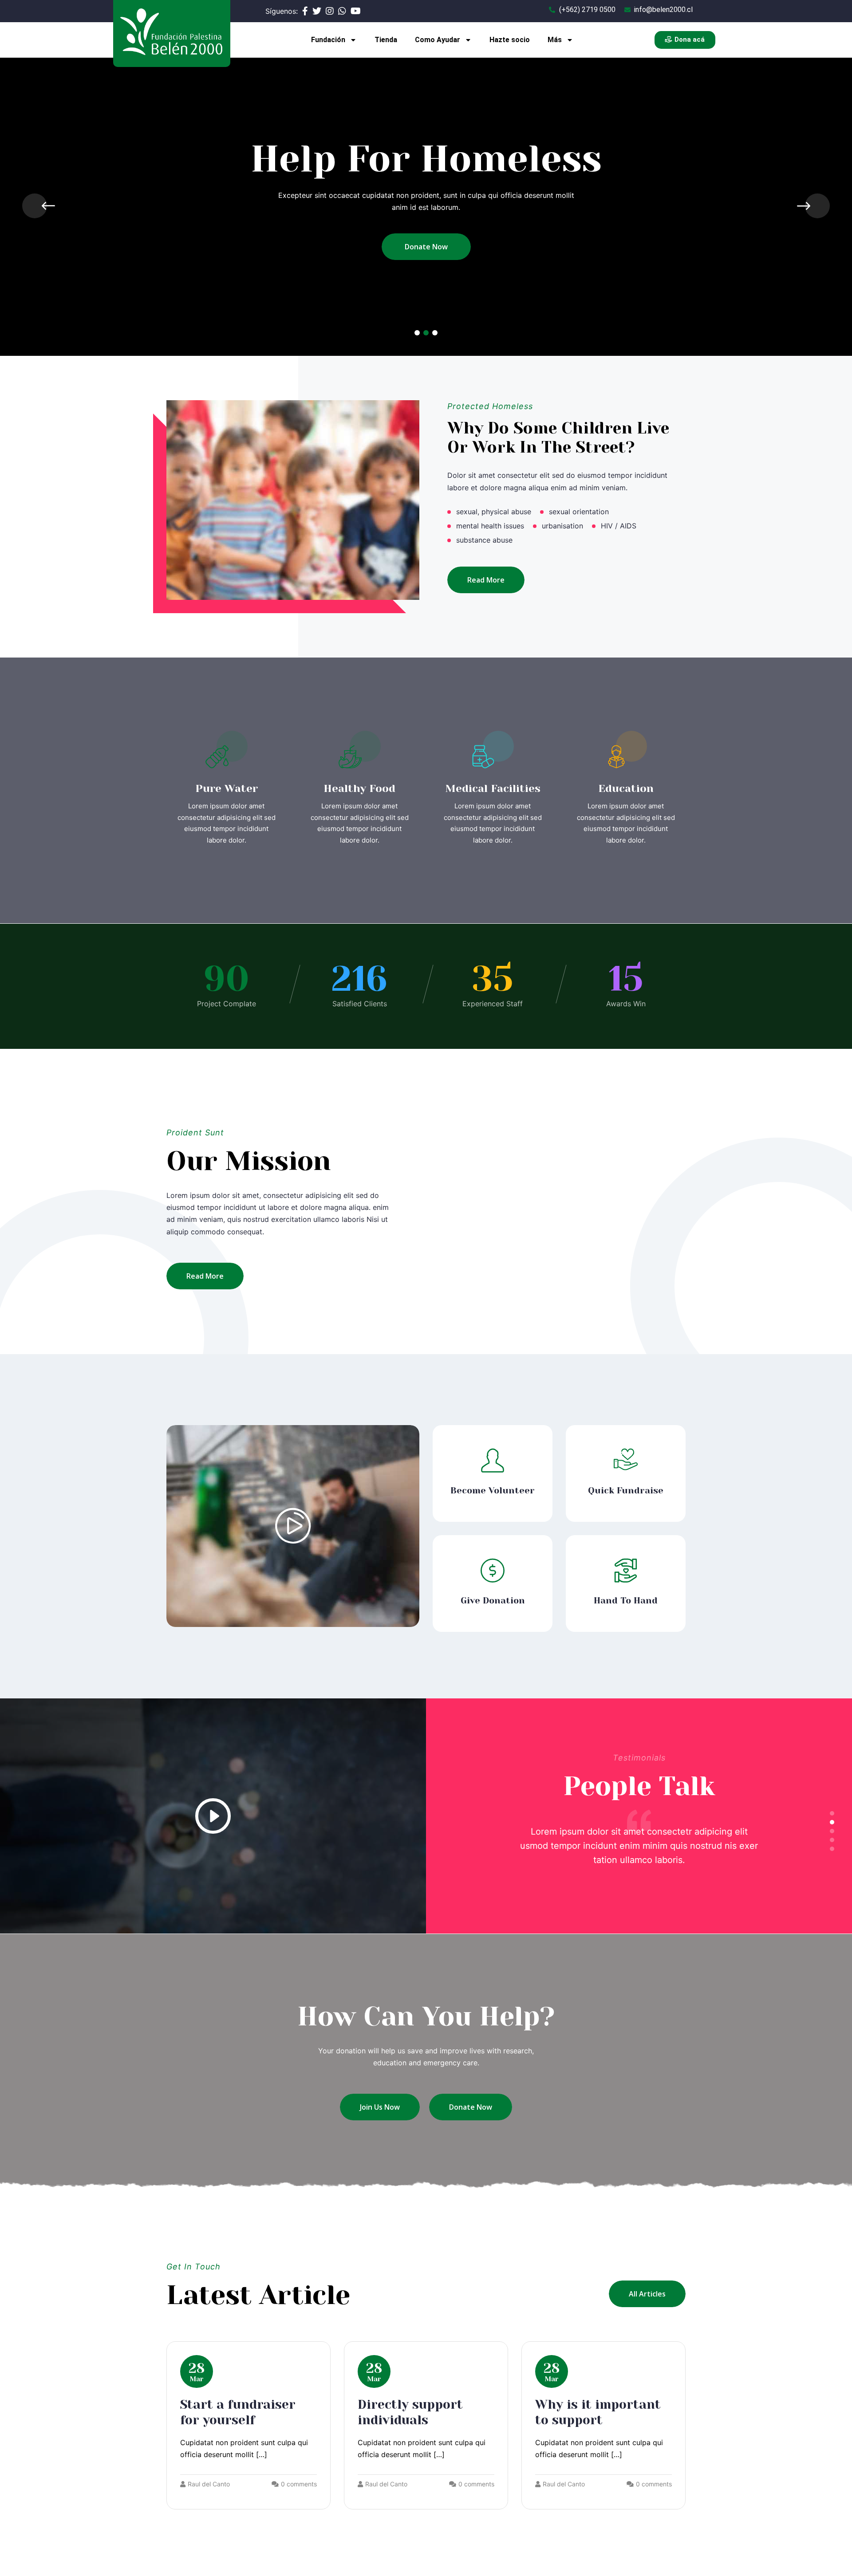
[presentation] (35, 206)
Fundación (328, 40)
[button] (417, 333)
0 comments (299, 2484)
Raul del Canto (209, 2484)
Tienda (386, 40)
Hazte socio (510, 40)
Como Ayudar (438, 40)
